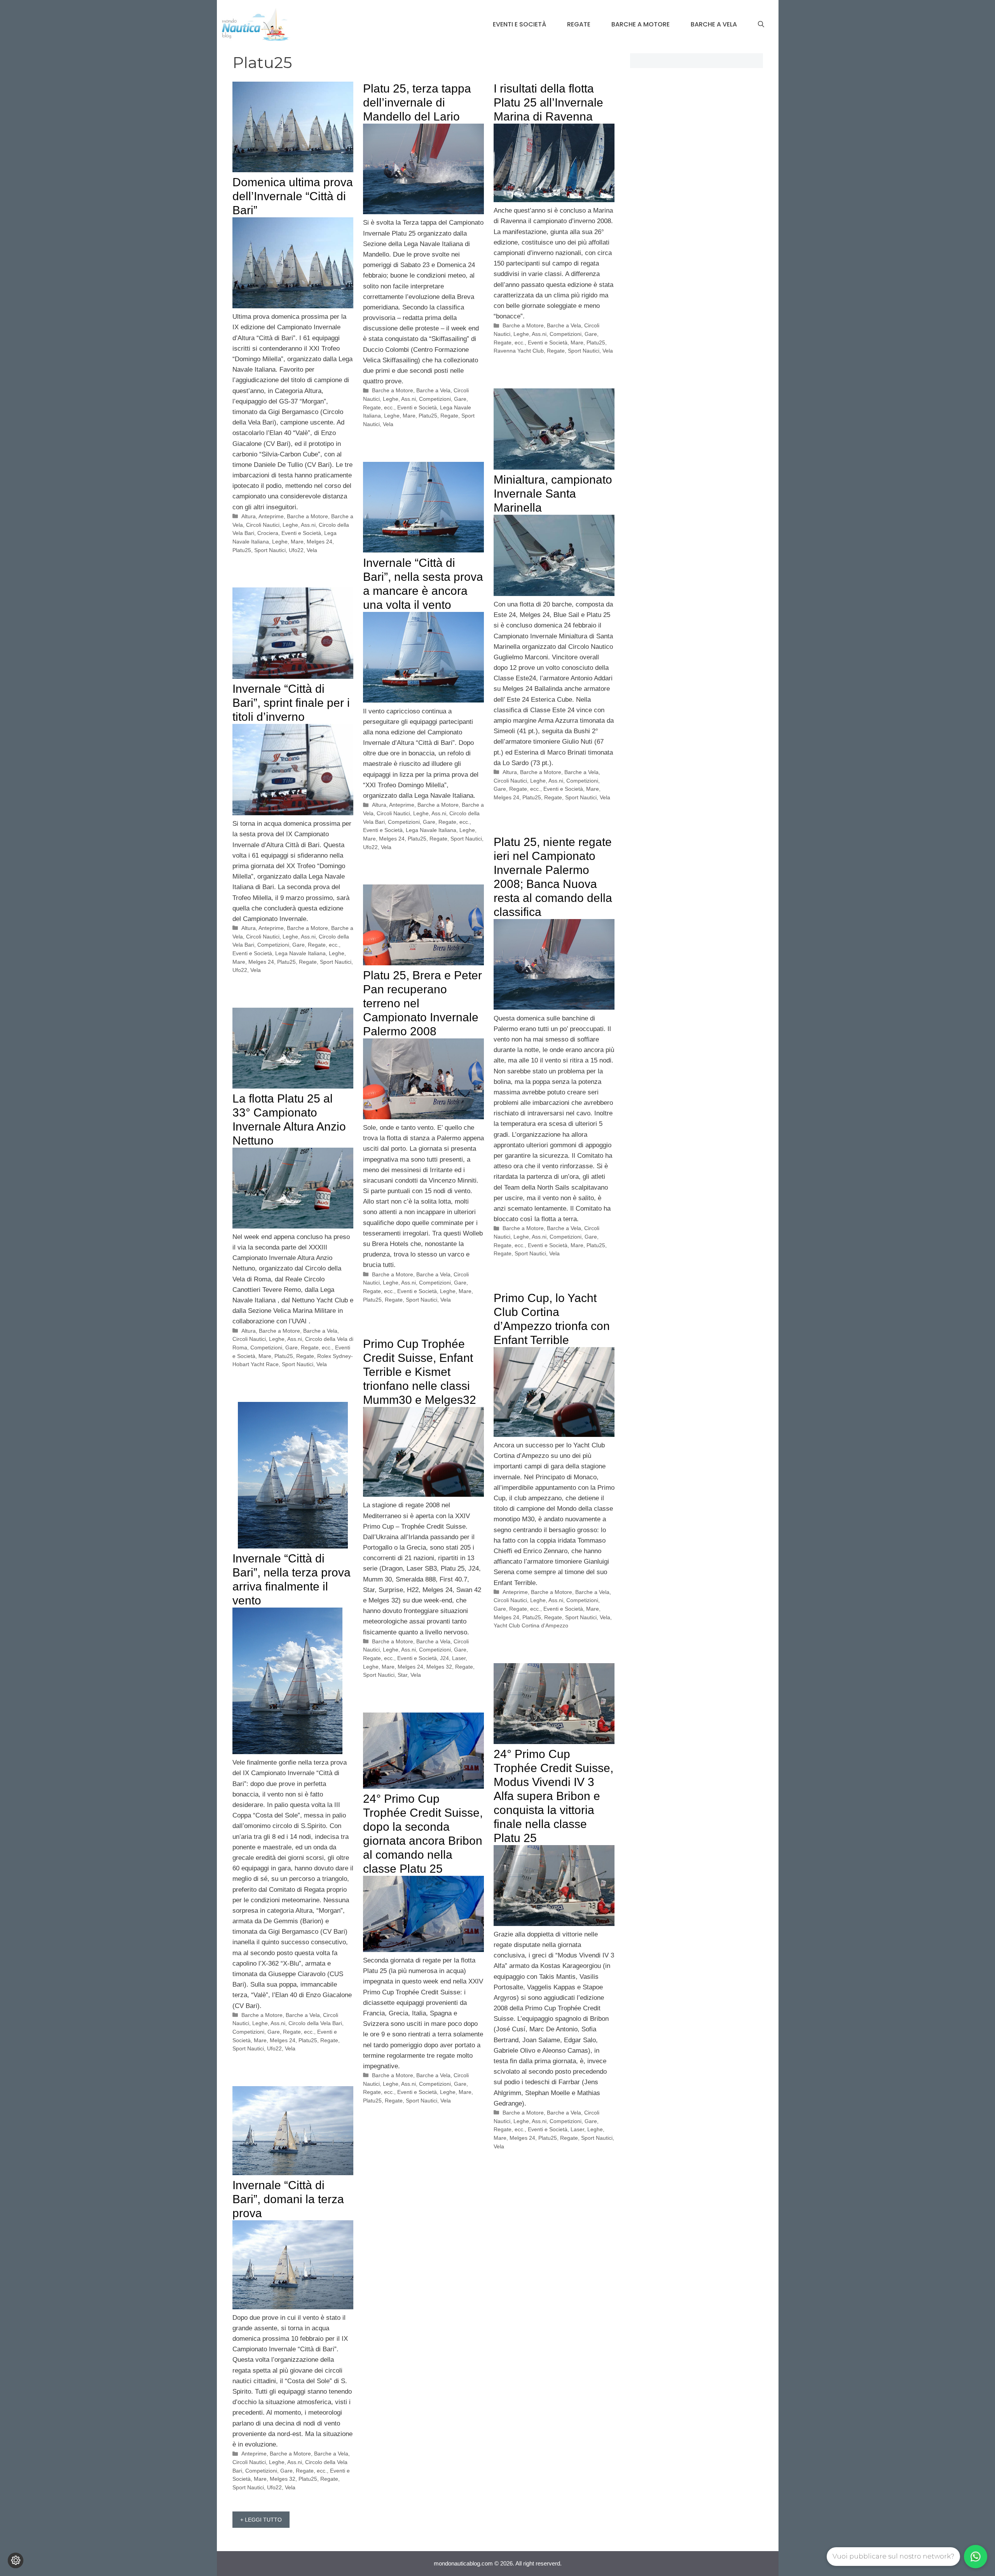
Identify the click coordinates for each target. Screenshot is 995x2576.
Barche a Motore (641, 24)
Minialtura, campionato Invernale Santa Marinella (553, 494)
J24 (444, 1658)
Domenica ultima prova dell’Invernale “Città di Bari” (293, 196)
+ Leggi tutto (261, 2520)
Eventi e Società (519, 24)
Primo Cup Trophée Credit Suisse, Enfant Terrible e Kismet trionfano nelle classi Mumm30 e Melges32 (420, 1372)
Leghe (280, 542)
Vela (312, 550)
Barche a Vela (714, 24)
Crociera (268, 533)
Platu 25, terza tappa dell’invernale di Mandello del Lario (417, 102)
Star (402, 1675)
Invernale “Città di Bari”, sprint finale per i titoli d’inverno (291, 703)
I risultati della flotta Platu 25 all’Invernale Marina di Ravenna (548, 102)
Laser (459, 1658)
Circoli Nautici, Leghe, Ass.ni (281, 525)
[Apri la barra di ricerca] (761, 24)
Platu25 (242, 550)
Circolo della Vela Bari (315, 2023)
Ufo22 (296, 550)
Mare (297, 542)
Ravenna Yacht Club (519, 351)
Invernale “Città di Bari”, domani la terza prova (288, 2199)
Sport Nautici (270, 550)
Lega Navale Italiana (431, 830)
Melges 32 (439, 1667)
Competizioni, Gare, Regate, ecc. (429, 822)
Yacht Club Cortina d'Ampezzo (531, 1625)
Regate (579, 24)
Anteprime (271, 516)
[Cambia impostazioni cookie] (16, 2560)
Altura (249, 516)
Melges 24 (319, 542)
